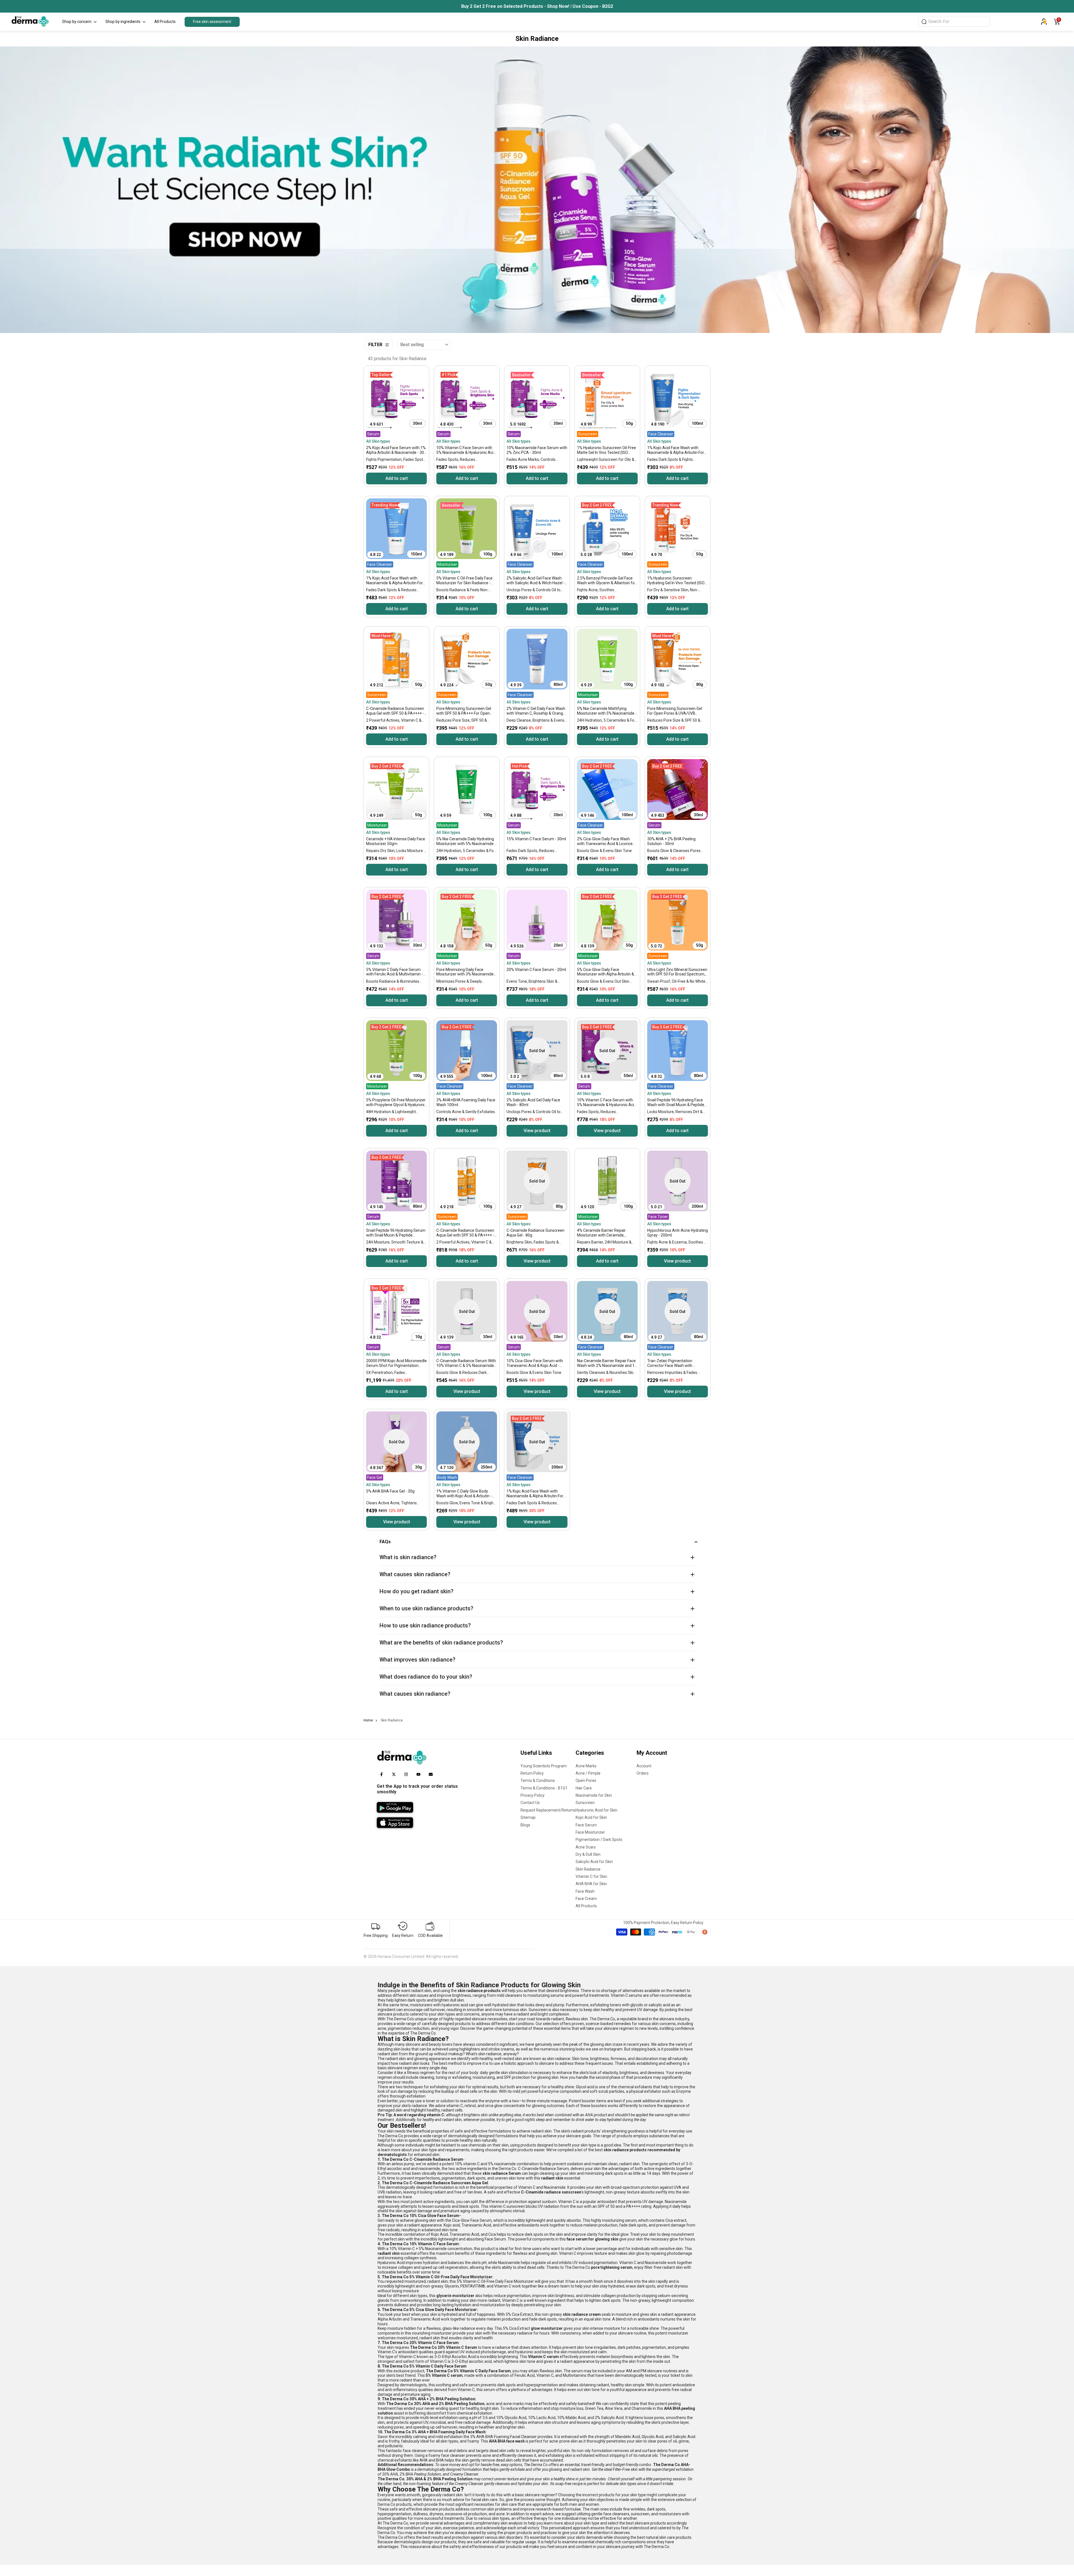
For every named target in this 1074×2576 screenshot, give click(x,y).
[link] (537, 190)
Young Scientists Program (544, 1766)
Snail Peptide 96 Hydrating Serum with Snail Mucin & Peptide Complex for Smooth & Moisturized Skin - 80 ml (396, 1233)
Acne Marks (586, 1766)
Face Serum (586, 1825)
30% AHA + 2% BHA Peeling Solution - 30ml (671, 841)
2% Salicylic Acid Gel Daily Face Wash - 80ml (533, 1102)
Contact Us (530, 1803)
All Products (586, 1906)
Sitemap (528, 1817)
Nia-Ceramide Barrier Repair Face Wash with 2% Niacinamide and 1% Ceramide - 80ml (607, 1363)
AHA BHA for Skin (591, 1884)
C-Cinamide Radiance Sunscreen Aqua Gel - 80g (535, 1233)
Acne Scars (586, 1847)
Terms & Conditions (538, 1780)
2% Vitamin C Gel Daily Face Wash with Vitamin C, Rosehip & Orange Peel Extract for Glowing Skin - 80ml (536, 711)
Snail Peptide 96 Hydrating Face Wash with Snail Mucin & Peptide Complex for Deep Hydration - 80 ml (676, 1103)
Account (644, 1766)
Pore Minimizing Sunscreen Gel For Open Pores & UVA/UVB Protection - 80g (675, 711)
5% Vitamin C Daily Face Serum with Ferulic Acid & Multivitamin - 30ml (394, 972)
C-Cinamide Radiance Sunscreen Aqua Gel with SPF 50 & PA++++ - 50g (395, 711)
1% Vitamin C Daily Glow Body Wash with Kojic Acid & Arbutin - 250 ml (464, 1494)
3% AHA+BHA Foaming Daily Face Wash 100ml (466, 1102)
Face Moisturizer (590, 1832)
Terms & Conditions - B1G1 (544, 1788)
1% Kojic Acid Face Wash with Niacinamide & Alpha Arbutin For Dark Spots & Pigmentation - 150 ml (395, 581)
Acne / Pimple (588, 1773)
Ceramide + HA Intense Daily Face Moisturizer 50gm (396, 841)
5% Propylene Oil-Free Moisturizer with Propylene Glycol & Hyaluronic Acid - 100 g (396, 1103)
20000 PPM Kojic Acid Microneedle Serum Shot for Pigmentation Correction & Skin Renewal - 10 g (396, 1363)
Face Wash (585, 1891)
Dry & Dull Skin (588, 1854)
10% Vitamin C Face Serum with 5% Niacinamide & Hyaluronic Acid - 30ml (466, 450)
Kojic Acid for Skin (591, 1817)
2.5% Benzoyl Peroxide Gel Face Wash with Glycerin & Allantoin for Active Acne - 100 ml (607, 581)
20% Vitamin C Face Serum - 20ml (536, 970)
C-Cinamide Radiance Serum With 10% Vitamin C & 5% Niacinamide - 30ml (466, 1363)
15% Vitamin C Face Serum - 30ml (536, 839)
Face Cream (586, 1899)
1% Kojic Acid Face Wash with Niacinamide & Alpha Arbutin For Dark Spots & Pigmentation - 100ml (676, 450)
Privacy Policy (533, 1795)
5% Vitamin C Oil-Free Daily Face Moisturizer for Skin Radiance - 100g (464, 581)
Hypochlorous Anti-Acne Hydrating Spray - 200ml (678, 1233)
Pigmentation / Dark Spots (599, 1840)
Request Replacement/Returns (548, 1810)
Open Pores (586, 1780)
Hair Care (584, 1788)
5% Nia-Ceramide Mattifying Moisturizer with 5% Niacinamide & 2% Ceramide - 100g (607, 711)
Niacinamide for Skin (594, 1795)
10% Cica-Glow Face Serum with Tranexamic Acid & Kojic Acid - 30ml (535, 1363)
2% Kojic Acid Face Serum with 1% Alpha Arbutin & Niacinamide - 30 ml (396, 450)
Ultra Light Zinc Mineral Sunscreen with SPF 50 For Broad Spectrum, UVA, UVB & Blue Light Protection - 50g (677, 972)
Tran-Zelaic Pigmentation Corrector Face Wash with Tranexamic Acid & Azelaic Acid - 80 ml (676, 1363)
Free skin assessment (212, 22)
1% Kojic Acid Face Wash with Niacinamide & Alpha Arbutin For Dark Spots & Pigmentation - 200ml (535, 1494)
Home (368, 1720)
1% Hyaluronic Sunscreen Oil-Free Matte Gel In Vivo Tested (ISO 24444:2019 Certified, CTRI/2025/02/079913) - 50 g (607, 450)
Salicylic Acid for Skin (594, 1862)
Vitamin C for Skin (591, 1876)
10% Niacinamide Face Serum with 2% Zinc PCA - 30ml (537, 450)
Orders (643, 1773)
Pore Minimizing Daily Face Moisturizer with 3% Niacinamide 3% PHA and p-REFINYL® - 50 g (465, 972)
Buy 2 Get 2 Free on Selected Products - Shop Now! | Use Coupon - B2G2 (537, 6)
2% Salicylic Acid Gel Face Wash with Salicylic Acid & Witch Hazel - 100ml (536, 581)
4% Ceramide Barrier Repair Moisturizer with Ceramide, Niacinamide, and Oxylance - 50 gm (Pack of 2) (604, 1233)
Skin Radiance (588, 1869)
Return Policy (532, 1773)
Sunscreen (585, 1803)
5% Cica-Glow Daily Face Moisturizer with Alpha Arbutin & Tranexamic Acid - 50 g (606, 972)
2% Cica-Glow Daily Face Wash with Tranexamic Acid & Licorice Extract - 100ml (605, 842)
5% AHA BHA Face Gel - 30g (390, 1491)
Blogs (525, 1825)
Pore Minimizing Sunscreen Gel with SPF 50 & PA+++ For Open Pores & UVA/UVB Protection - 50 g (465, 711)
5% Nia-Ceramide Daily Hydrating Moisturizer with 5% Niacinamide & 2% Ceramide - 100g (467, 842)
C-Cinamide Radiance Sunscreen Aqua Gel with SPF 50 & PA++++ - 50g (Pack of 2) (465, 1233)
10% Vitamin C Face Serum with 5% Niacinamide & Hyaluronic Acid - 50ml (607, 1103)
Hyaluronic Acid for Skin (596, 1810)
